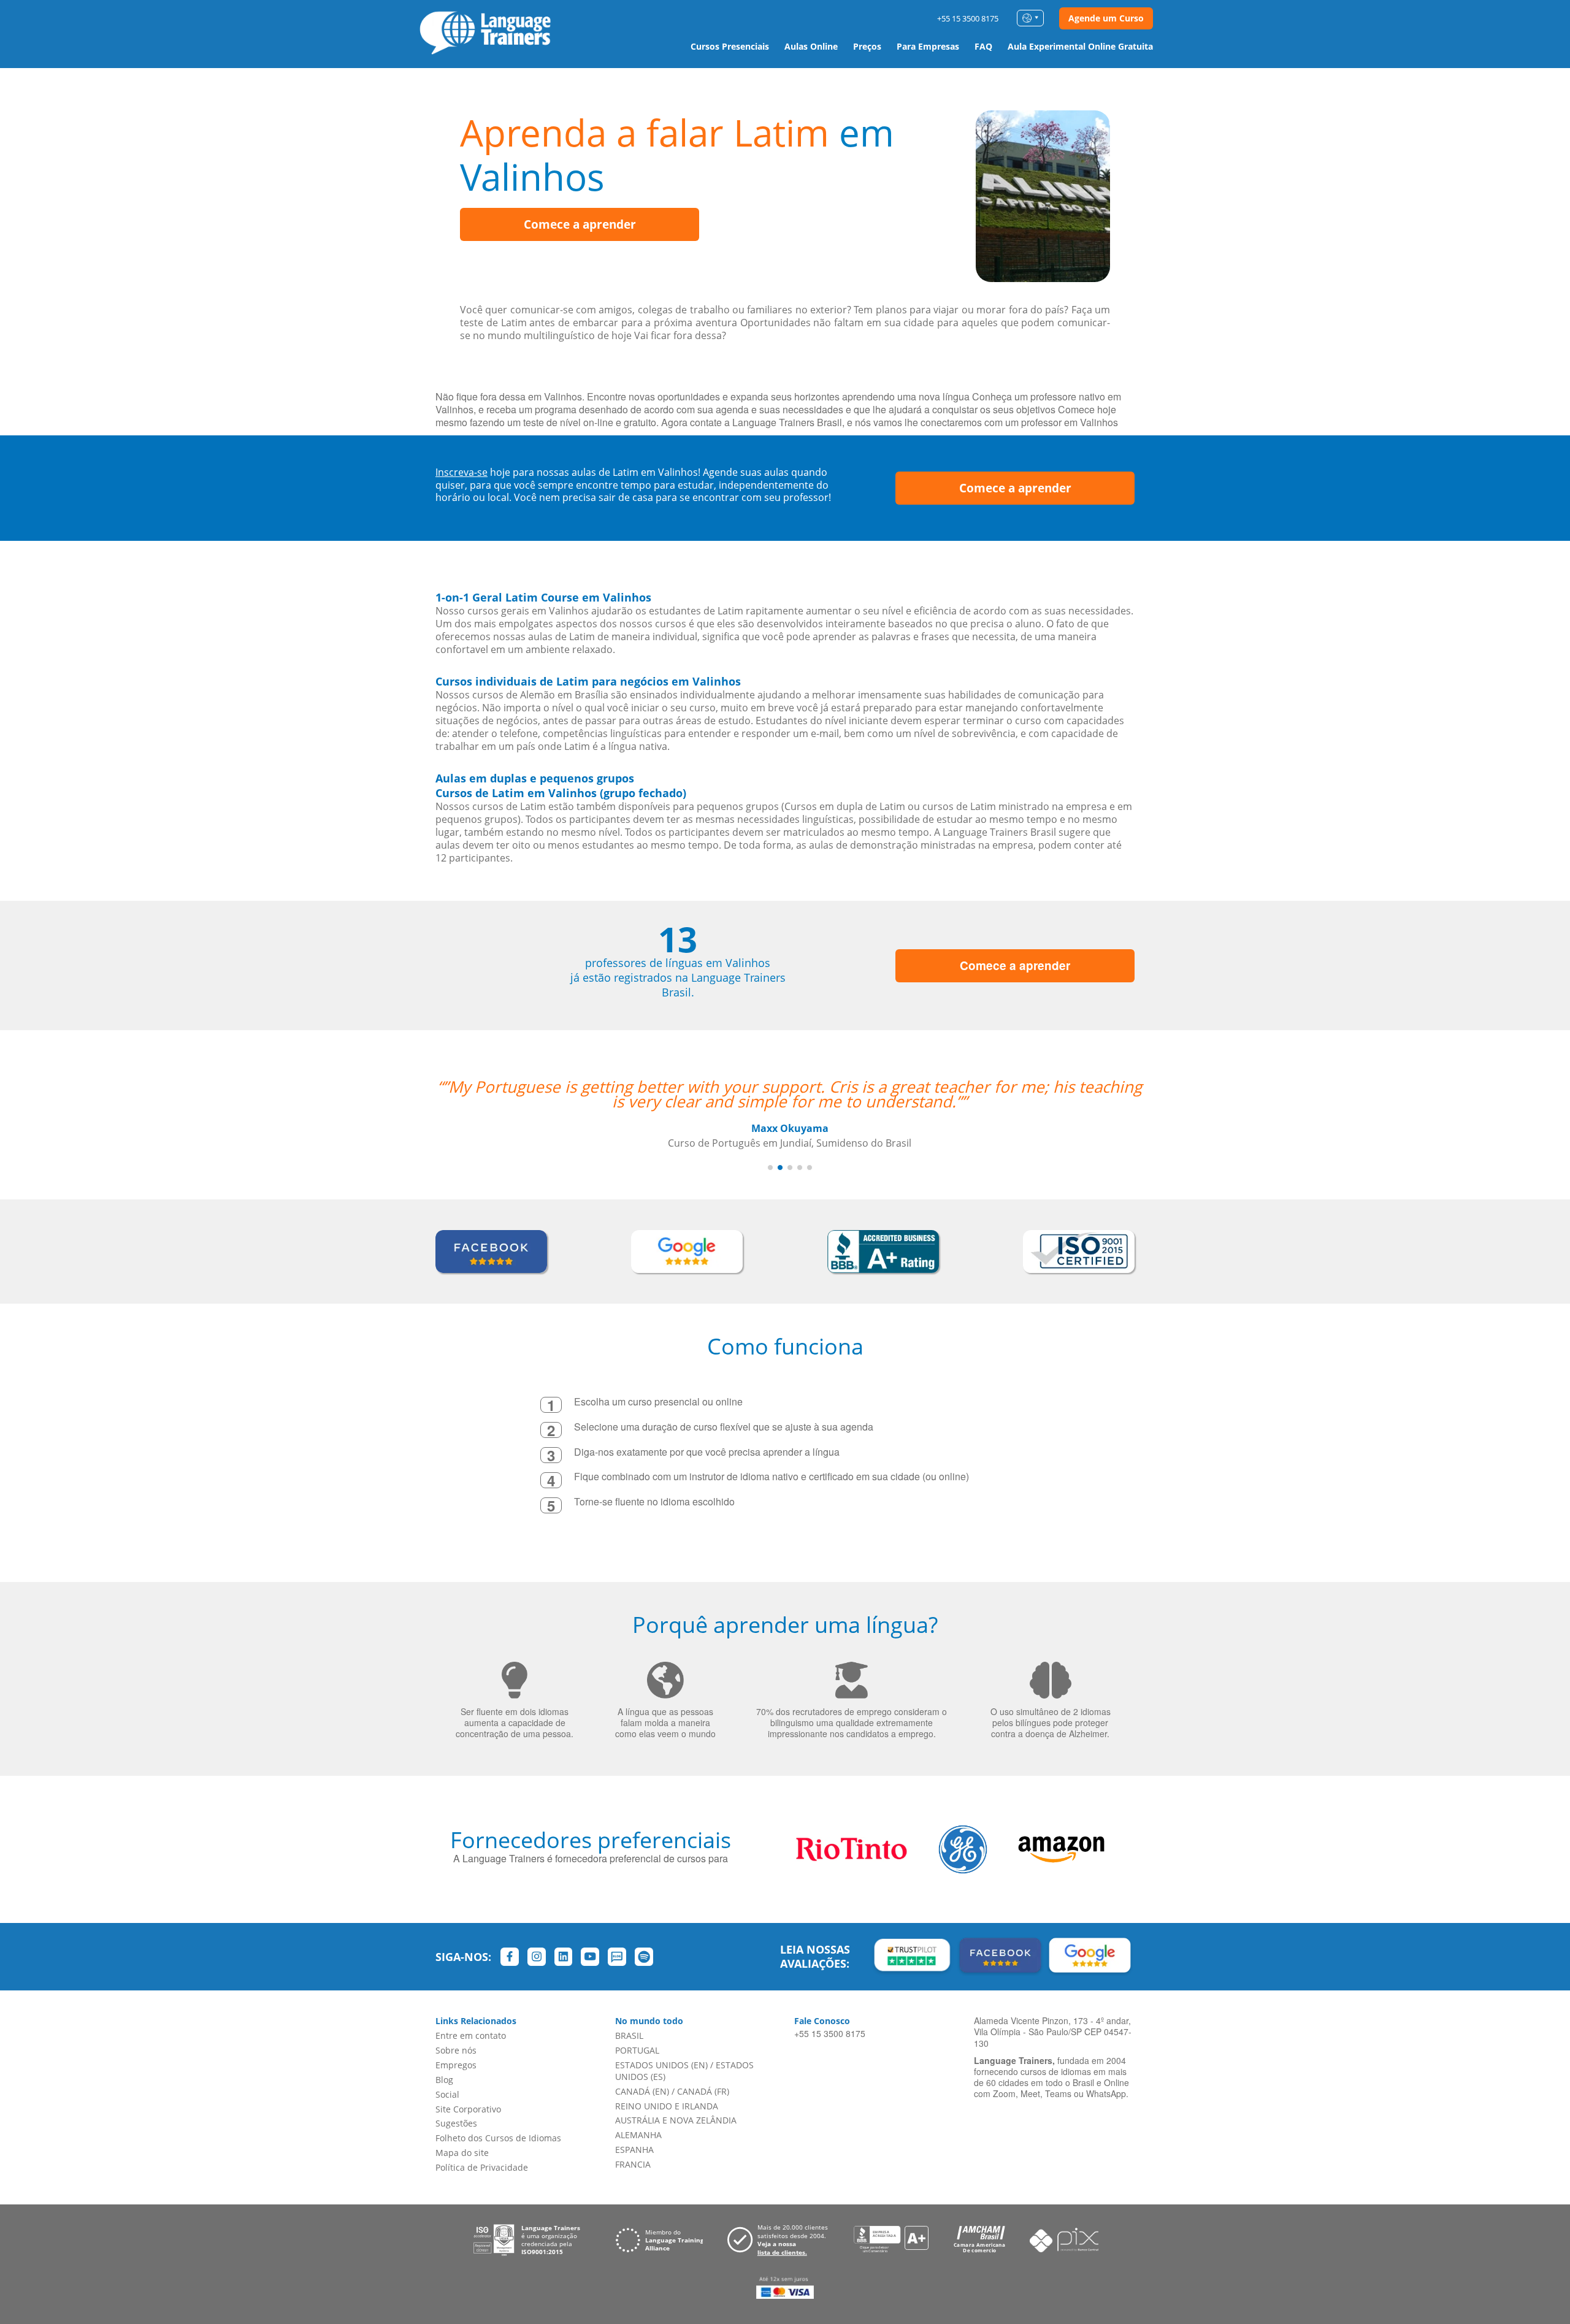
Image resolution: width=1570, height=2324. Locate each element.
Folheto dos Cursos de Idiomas (498, 2138)
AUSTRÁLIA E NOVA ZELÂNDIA (676, 2120)
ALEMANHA (638, 2135)
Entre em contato (471, 2035)
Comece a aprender (580, 224)
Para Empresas (928, 46)
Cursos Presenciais (730, 46)
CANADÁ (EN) (642, 2091)
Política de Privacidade (482, 2167)
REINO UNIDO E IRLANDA (667, 2106)
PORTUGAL (637, 2050)
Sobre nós (456, 2050)
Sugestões (456, 2123)
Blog (444, 2080)
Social (447, 2094)
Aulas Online (811, 46)
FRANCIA (633, 2164)
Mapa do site (462, 2153)
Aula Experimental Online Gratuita (1080, 46)
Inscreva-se (461, 472)
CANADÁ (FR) (703, 2091)
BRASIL (629, 2035)
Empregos (456, 2065)
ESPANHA (634, 2150)
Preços (867, 46)
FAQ (983, 46)
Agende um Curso (1106, 18)
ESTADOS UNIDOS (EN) (661, 2065)
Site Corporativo (468, 2109)
